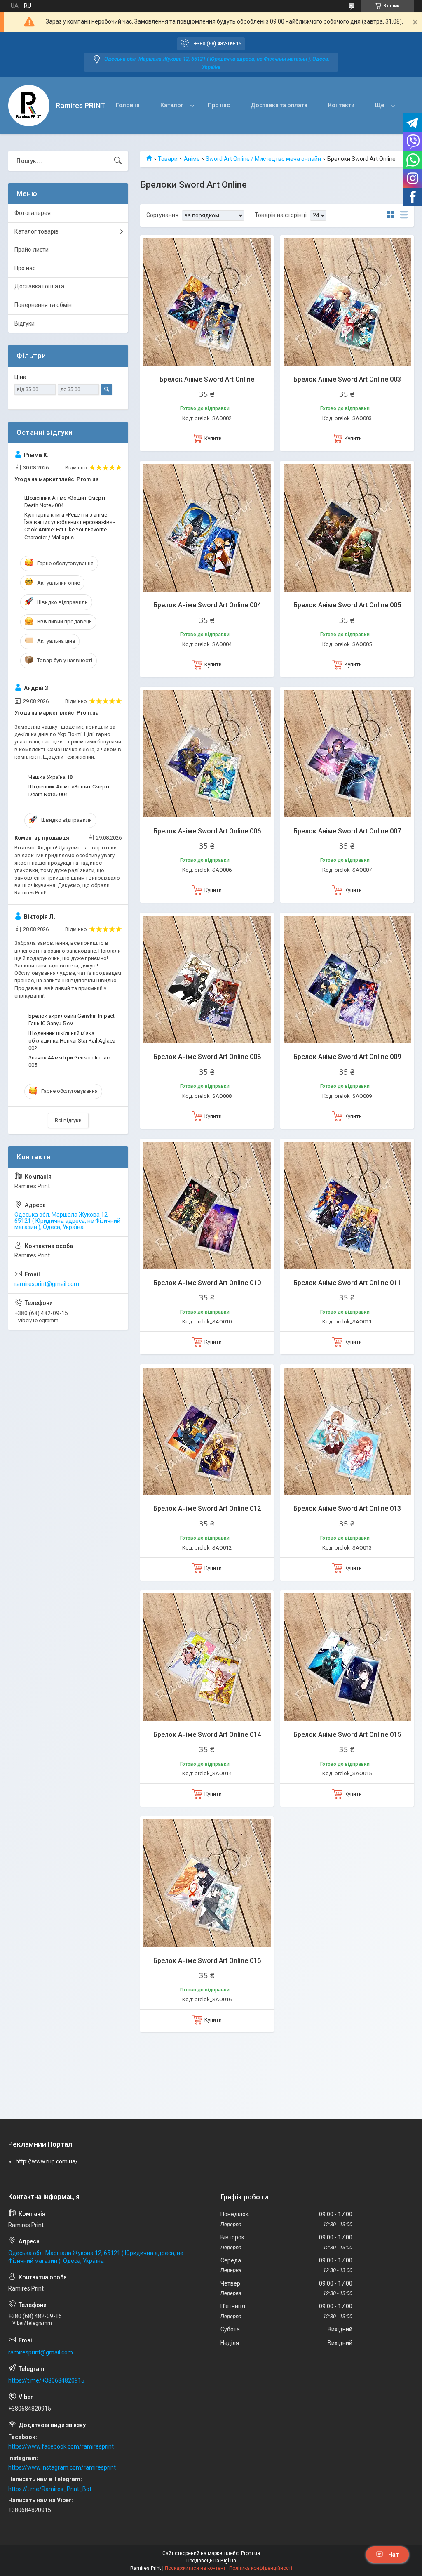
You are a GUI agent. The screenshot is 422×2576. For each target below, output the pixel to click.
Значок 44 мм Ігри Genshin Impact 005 (70, 1061)
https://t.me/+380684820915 (46, 2380)
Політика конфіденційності (261, 2568)
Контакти (341, 105)
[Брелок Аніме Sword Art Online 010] (207, 1205)
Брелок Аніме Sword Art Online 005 (347, 605)
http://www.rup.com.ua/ (47, 2161)
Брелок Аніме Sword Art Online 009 (347, 1057)
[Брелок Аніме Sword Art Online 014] (207, 1657)
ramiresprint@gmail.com (47, 1284)
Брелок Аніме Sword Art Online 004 (207, 605)
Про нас (219, 105)
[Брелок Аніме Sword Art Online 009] (347, 979)
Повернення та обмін (43, 305)
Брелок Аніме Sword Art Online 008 (207, 1057)
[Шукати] (118, 161)
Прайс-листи (32, 250)
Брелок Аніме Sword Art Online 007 (347, 831)
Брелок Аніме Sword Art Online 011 (347, 1283)
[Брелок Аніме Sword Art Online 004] (207, 528)
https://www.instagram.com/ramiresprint (62, 2467)
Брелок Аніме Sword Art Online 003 (347, 379)
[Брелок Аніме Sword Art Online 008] (207, 979)
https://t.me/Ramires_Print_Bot (50, 2489)
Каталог (172, 105)
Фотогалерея (33, 213)
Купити (213, 438)
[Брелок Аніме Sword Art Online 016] (207, 1883)
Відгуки (25, 323)
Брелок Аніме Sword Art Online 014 (207, 1735)
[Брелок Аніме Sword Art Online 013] (347, 1431)
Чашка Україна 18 (50, 777)
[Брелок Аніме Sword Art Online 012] (207, 1431)
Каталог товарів (36, 231)
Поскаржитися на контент (195, 2568)
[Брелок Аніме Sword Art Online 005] (347, 528)
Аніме (192, 159)
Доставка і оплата (39, 286)
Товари (168, 159)
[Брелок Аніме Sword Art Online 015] (347, 1657)
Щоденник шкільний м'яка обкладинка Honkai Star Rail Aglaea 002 (72, 1041)
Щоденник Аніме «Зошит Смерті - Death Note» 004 (66, 501)
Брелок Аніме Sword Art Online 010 (207, 1283)
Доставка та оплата (279, 105)
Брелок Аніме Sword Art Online (207, 379)
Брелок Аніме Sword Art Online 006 (207, 831)
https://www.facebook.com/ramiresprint (61, 2446)
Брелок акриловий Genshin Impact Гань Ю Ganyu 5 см (72, 1020)
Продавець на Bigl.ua (211, 2561)
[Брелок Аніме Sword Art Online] (207, 302)
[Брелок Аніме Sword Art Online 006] (207, 754)
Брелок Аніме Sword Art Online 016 (207, 1961)
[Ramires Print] (29, 106)
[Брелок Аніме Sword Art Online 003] (347, 302)
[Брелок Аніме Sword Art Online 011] (347, 1205)
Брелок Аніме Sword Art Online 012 (207, 1509)
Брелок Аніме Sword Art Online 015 (347, 1735)
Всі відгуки (68, 1120)
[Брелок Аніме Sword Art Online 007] (347, 754)
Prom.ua (251, 2553)
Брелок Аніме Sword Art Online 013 (347, 1509)
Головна (128, 105)
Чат (394, 2555)
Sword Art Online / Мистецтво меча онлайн (263, 159)
